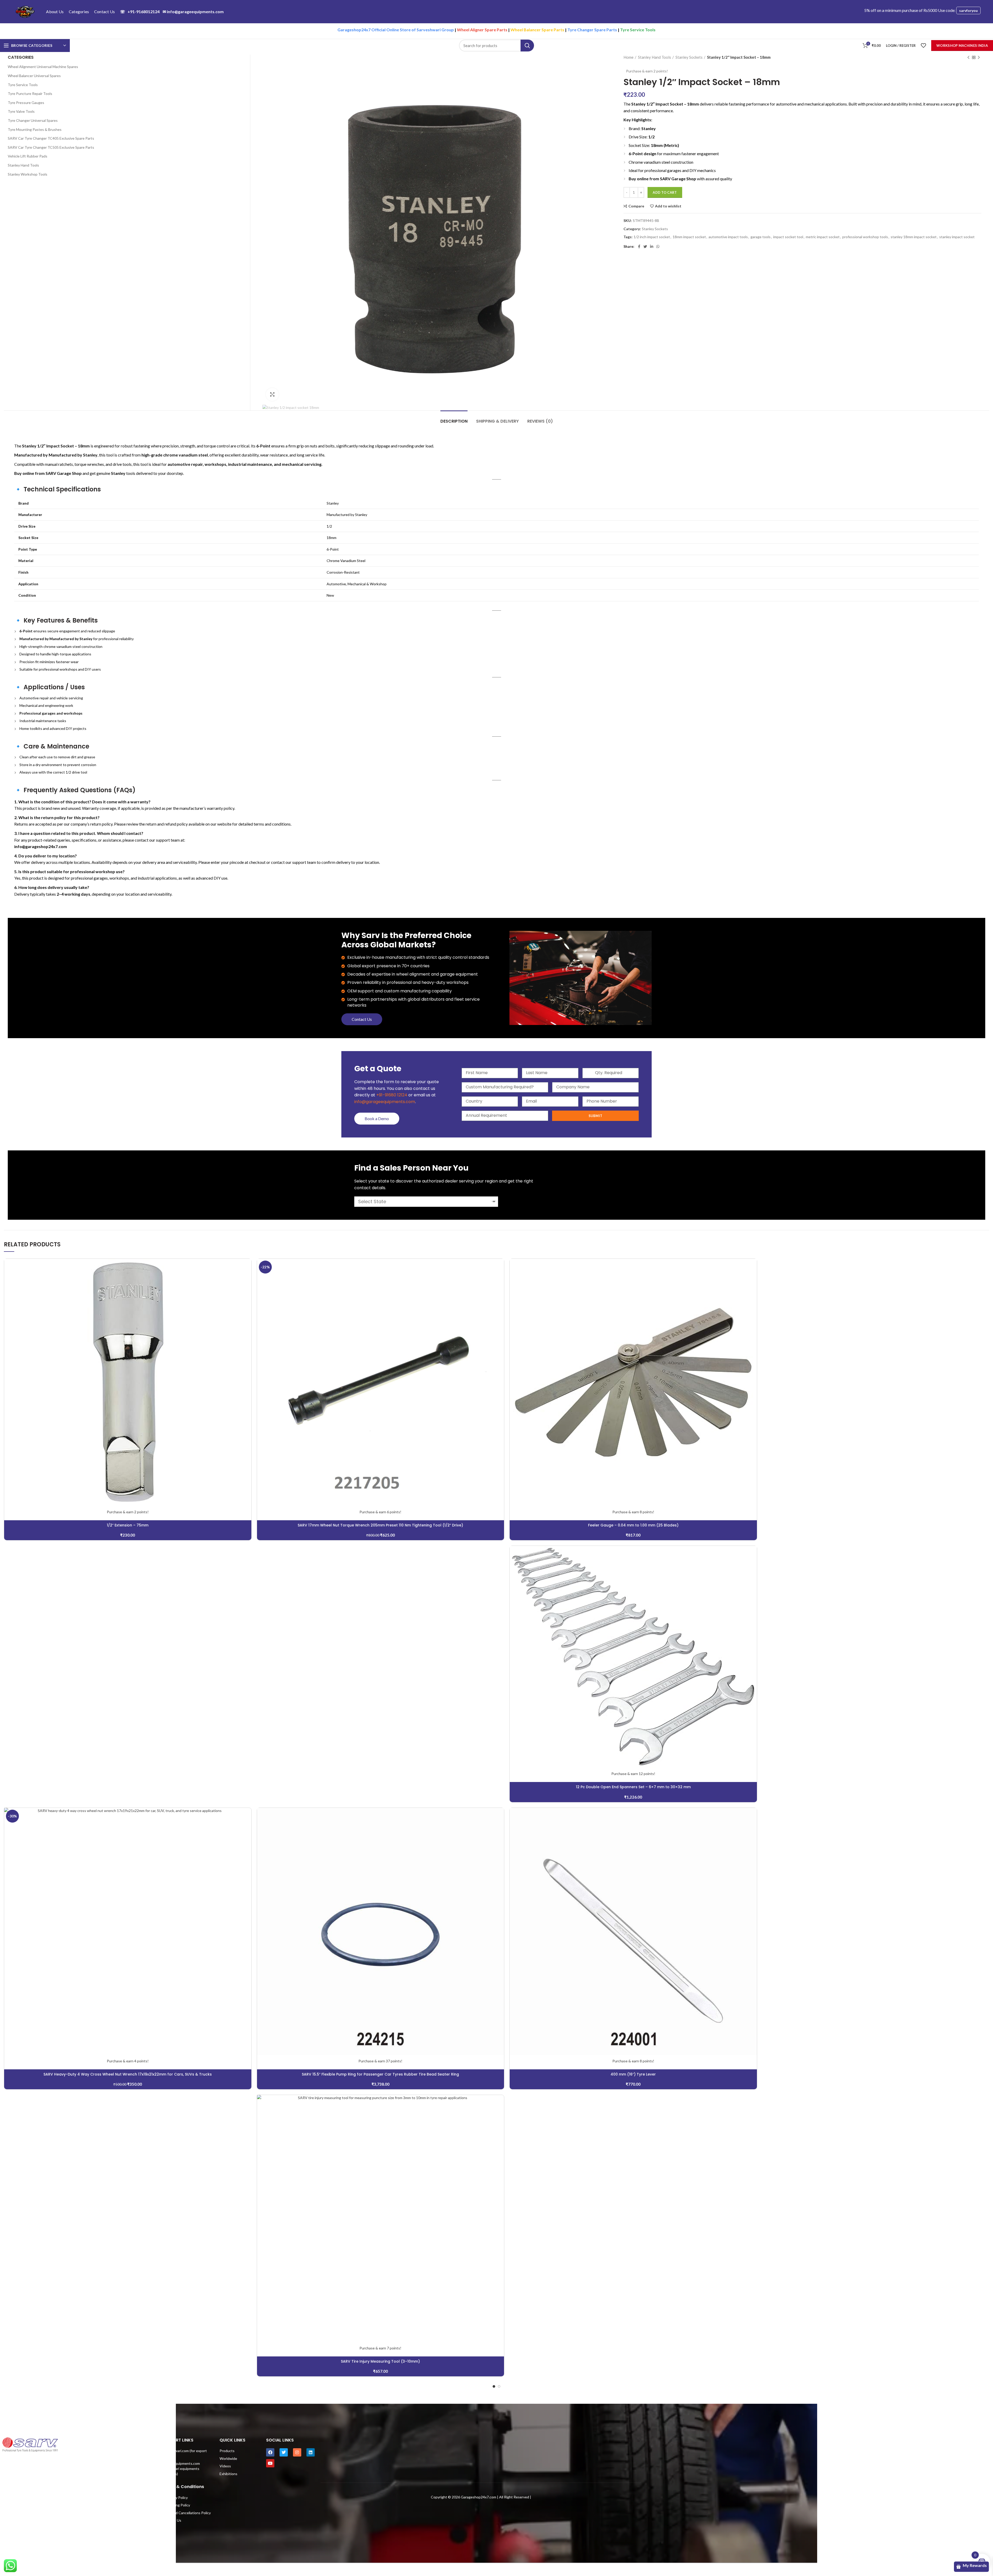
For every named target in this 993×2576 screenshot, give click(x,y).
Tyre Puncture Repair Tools (30, 93)
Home (629, 57)
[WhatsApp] (658, 246)
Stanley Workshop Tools (28, 174)
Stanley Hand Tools (655, 57)
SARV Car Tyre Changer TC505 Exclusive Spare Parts (51, 147)
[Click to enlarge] (272, 394)
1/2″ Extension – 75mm (128, 1525)
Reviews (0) (540, 421)
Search (527, 46)
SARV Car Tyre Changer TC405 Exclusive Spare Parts (51, 138)
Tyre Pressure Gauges (26, 103)
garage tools (761, 237)
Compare (636, 206)
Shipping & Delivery (497, 421)
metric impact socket (823, 237)
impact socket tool (788, 237)
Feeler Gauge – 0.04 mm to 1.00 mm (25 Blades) (633, 1525)
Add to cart (665, 192)
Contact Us (362, 1019)
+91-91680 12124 (392, 1095)
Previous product (968, 57)
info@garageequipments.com (193, 12)
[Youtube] (270, 2463)
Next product (979, 57)
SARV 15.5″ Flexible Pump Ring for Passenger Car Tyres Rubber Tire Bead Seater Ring (380, 2074)
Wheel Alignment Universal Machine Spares (43, 67)
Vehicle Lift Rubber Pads (28, 156)
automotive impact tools (728, 237)
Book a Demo (377, 1118)
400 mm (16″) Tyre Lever (633, 2074)
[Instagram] (297, 2452)
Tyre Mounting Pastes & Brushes (35, 129)
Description (454, 421)
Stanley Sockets (689, 57)
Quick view (247, 1279)
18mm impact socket (689, 237)
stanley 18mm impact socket (914, 237)
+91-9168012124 (140, 12)
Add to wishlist (668, 206)
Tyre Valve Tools (21, 111)
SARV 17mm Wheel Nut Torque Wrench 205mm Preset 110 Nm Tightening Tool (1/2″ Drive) (380, 1525)
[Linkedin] (311, 2452)
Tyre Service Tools (23, 85)
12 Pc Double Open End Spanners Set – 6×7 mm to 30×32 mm (633, 1787)
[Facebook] (639, 246)
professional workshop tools (865, 237)
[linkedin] (652, 246)
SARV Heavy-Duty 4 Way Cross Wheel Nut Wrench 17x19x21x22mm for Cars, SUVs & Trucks (128, 2074)
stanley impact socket (957, 237)
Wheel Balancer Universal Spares (34, 76)
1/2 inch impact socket (652, 237)
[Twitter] (645, 246)
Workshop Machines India (962, 46)
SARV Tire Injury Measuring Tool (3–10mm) (380, 2361)
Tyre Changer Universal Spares (33, 120)
